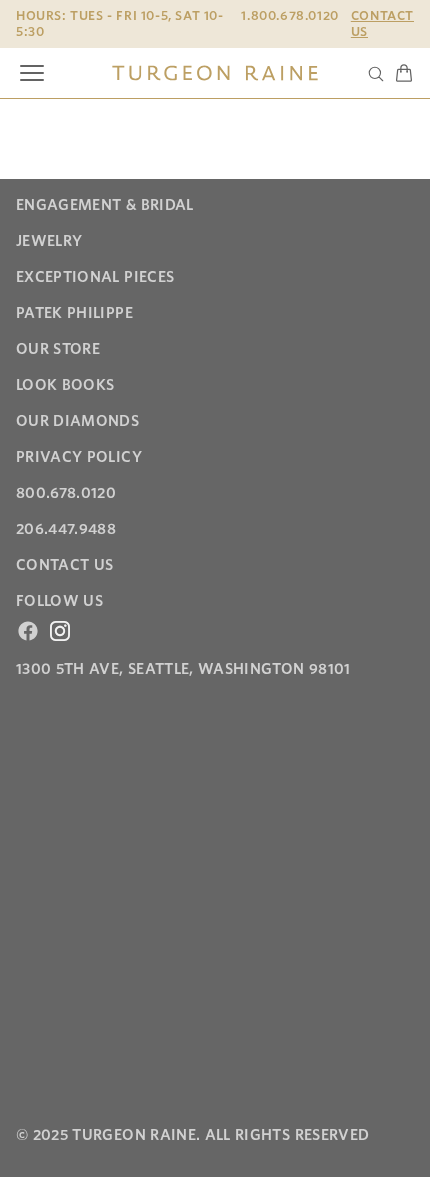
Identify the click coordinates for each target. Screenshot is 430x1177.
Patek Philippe (74, 313)
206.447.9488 (66, 529)
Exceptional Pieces (95, 277)
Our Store (58, 349)
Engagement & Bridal (105, 205)
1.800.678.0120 (289, 15)
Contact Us (382, 23)
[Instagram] (60, 631)
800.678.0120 (66, 493)
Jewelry (49, 241)
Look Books (65, 385)
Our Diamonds (77, 421)
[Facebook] (28, 631)
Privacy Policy (79, 457)
